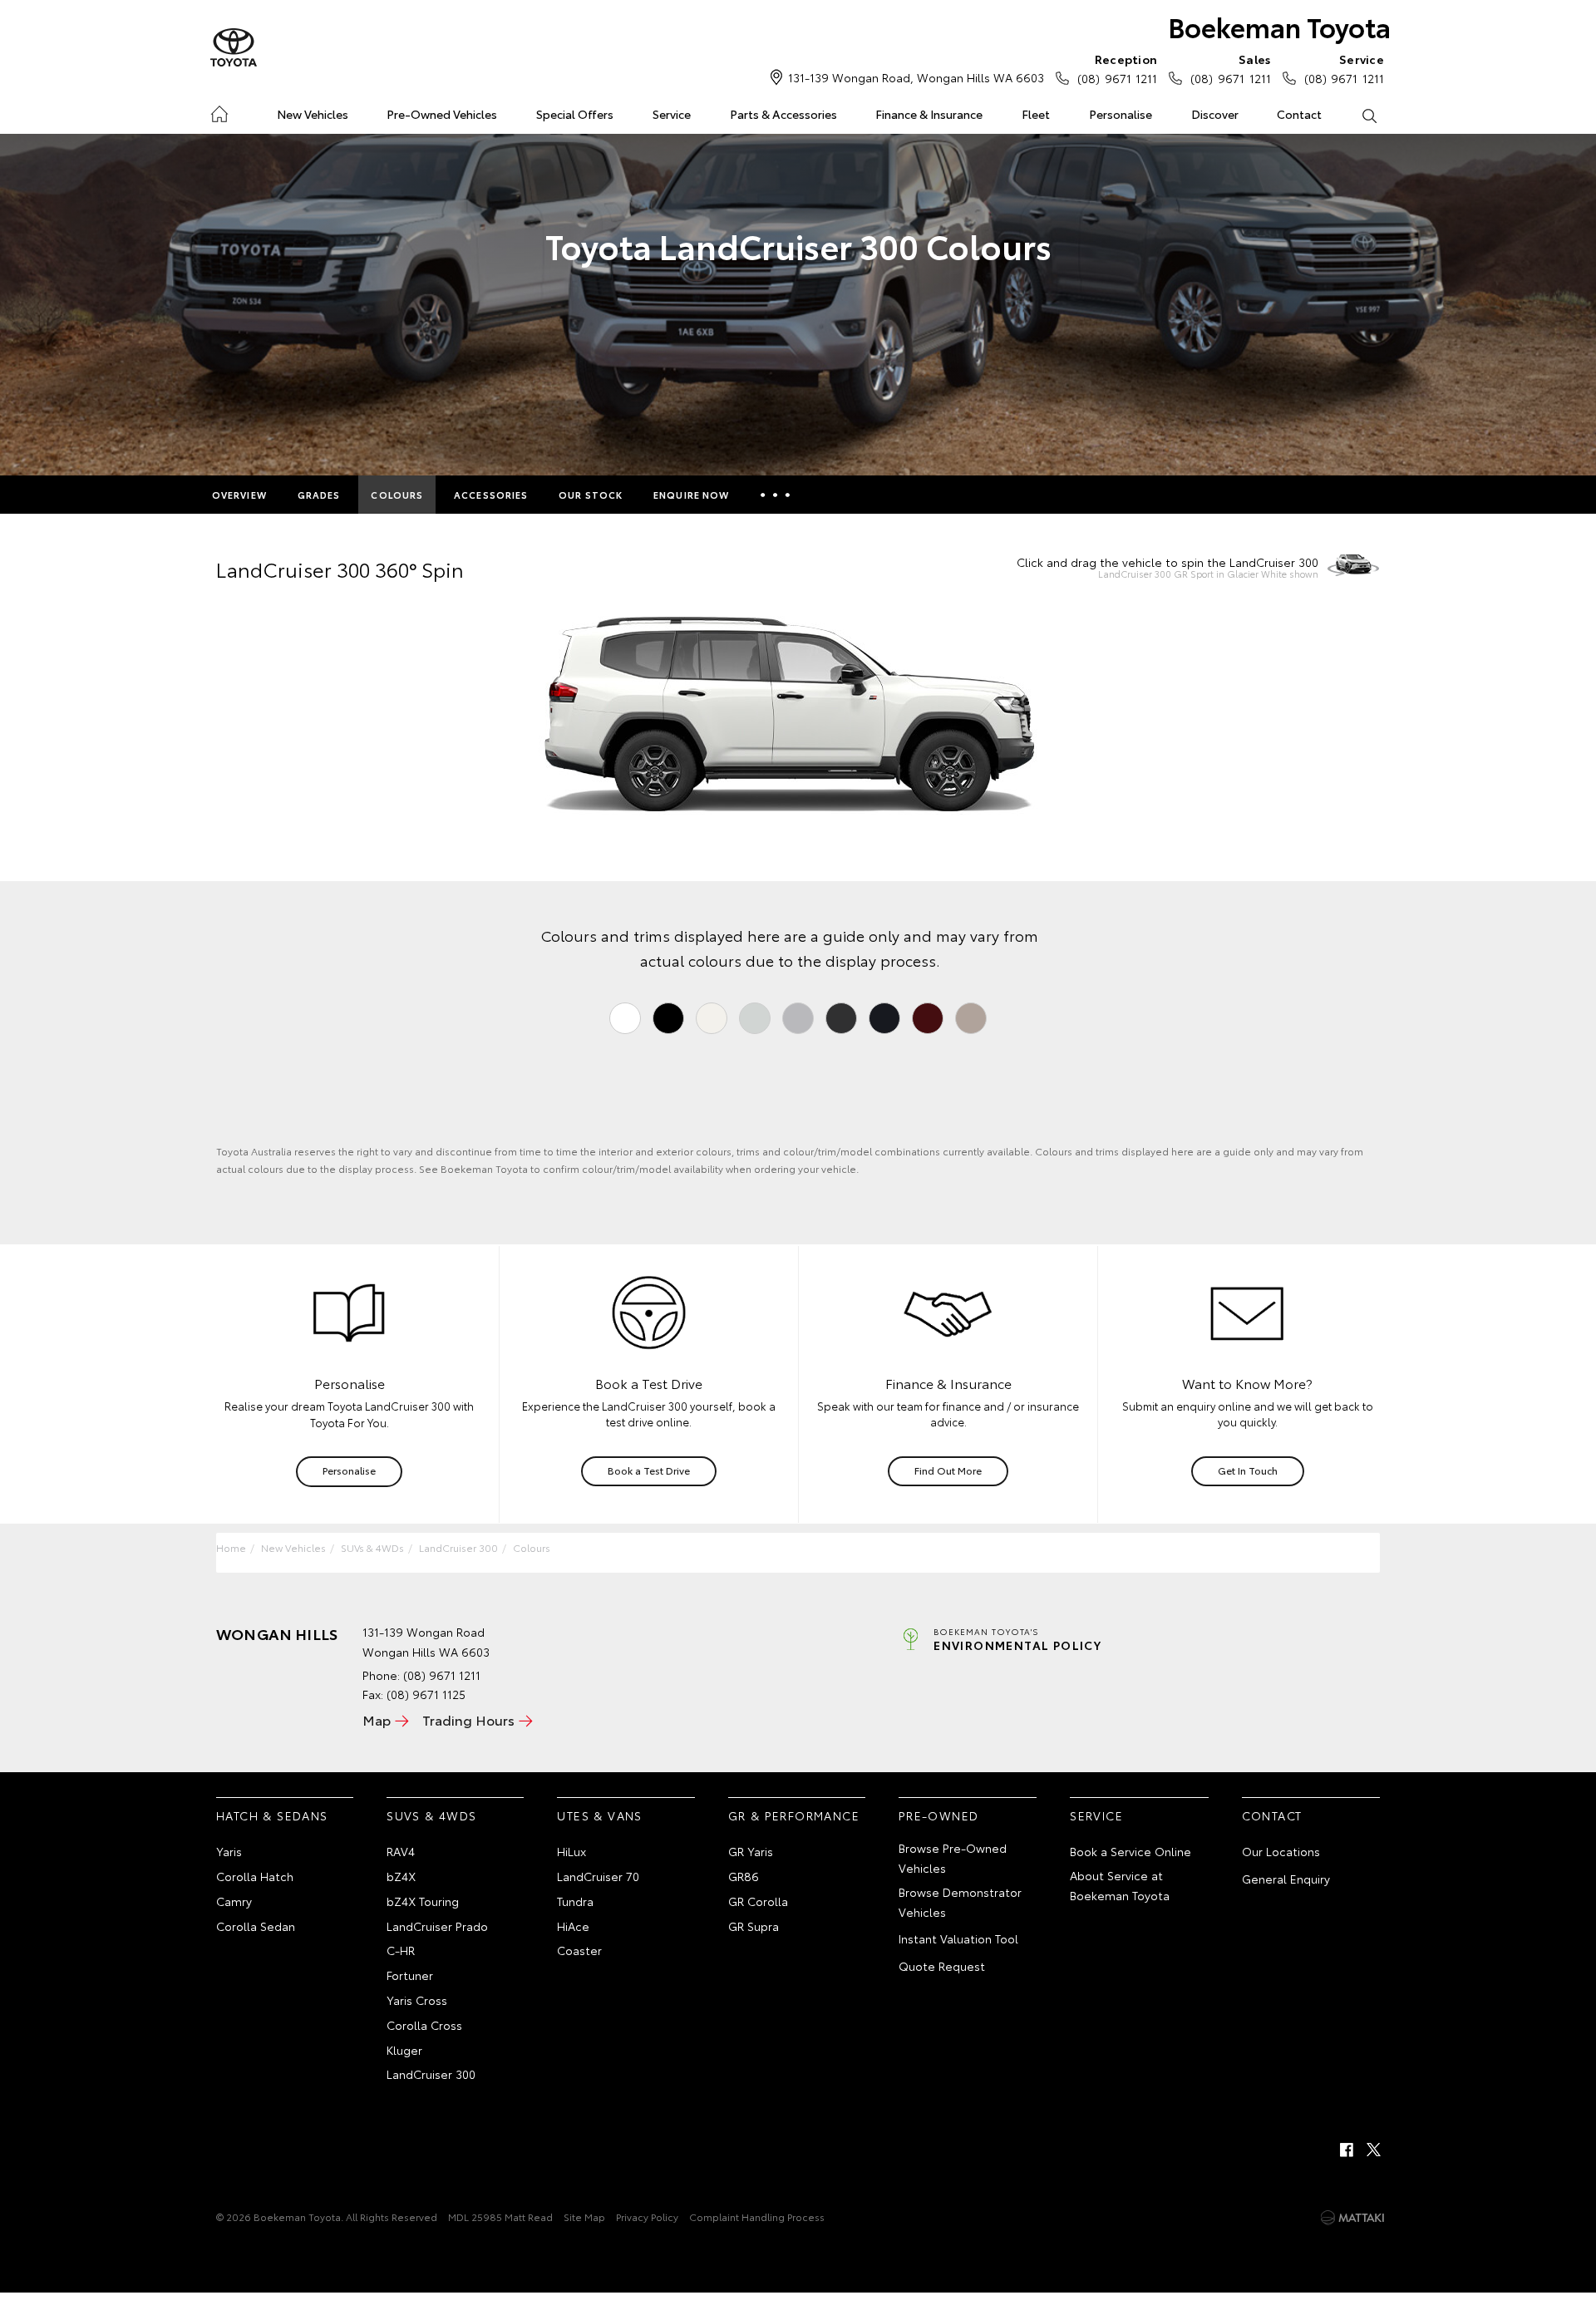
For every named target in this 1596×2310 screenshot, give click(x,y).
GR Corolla (758, 1901)
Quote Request (942, 1966)
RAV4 (401, 1851)
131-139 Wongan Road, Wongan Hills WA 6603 (916, 77)
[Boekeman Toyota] (234, 48)
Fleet (1036, 114)
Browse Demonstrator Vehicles (960, 1902)
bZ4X (401, 1876)
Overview (239, 495)
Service (672, 114)
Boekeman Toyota (1279, 26)
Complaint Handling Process (757, 2216)
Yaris (229, 1851)
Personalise (1121, 114)
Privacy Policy (647, 2216)
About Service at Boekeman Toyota (1120, 1885)
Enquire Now (691, 495)
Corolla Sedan (256, 1926)
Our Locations (1281, 1851)
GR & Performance (794, 1815)
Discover (1215, 114)
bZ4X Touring (423, 1901)
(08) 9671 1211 (1117, 69)
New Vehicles (313, 114)
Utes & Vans (599, 1815)
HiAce (573, 1926)
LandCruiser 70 (598, 1876)
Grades (319, 495)
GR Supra (754, 1926)
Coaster (579, 1950)
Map (377, 1719)
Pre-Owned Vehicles (442, 114)
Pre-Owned (939, 1815)
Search (1369, 115)
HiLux (571, 1851)
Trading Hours (468, 1719)
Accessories (491, 495)
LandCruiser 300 (458, 1547)
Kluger (404, 2050)
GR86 (744, 1876)
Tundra (575, 1901)
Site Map (584, 2216)
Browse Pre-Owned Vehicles (953, 1858)
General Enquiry (1286, 1879)
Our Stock (591, 495)
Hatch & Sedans (272, 1815)
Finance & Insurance (929, 114)
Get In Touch (1248, 1470)
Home (219, 111)
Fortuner (410, 1975)
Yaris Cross (417, 2000)
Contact (1299, 114)
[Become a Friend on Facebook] (1347, 2150)
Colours (397, 495)
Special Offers (575, 114)
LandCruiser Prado (437, 1926)
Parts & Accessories (783, 114)
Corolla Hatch (255, 1876)
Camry (234, 1901)
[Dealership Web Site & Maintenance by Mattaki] (1352, 2218)
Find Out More (948, 1470)
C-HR (401, 1950)
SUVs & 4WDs (372, 1547)
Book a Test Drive (649, 1470)
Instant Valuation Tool (958, 1938)
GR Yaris (751, 1851)
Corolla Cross (424, 2025)
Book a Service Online (1130, 1851)
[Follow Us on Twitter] (1375, 2150)
